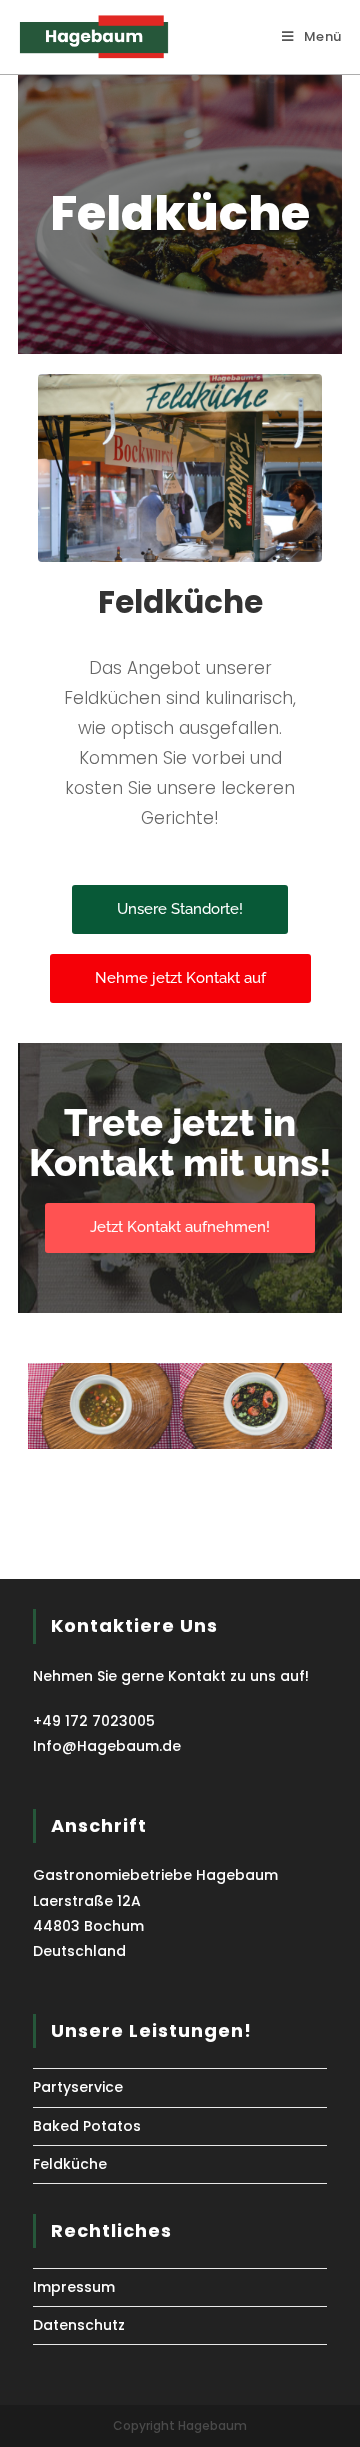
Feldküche (70, 2164)
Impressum (74, 2287)
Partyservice (78, 2087)
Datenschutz (79, 2325)
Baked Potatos (87, 2126)
